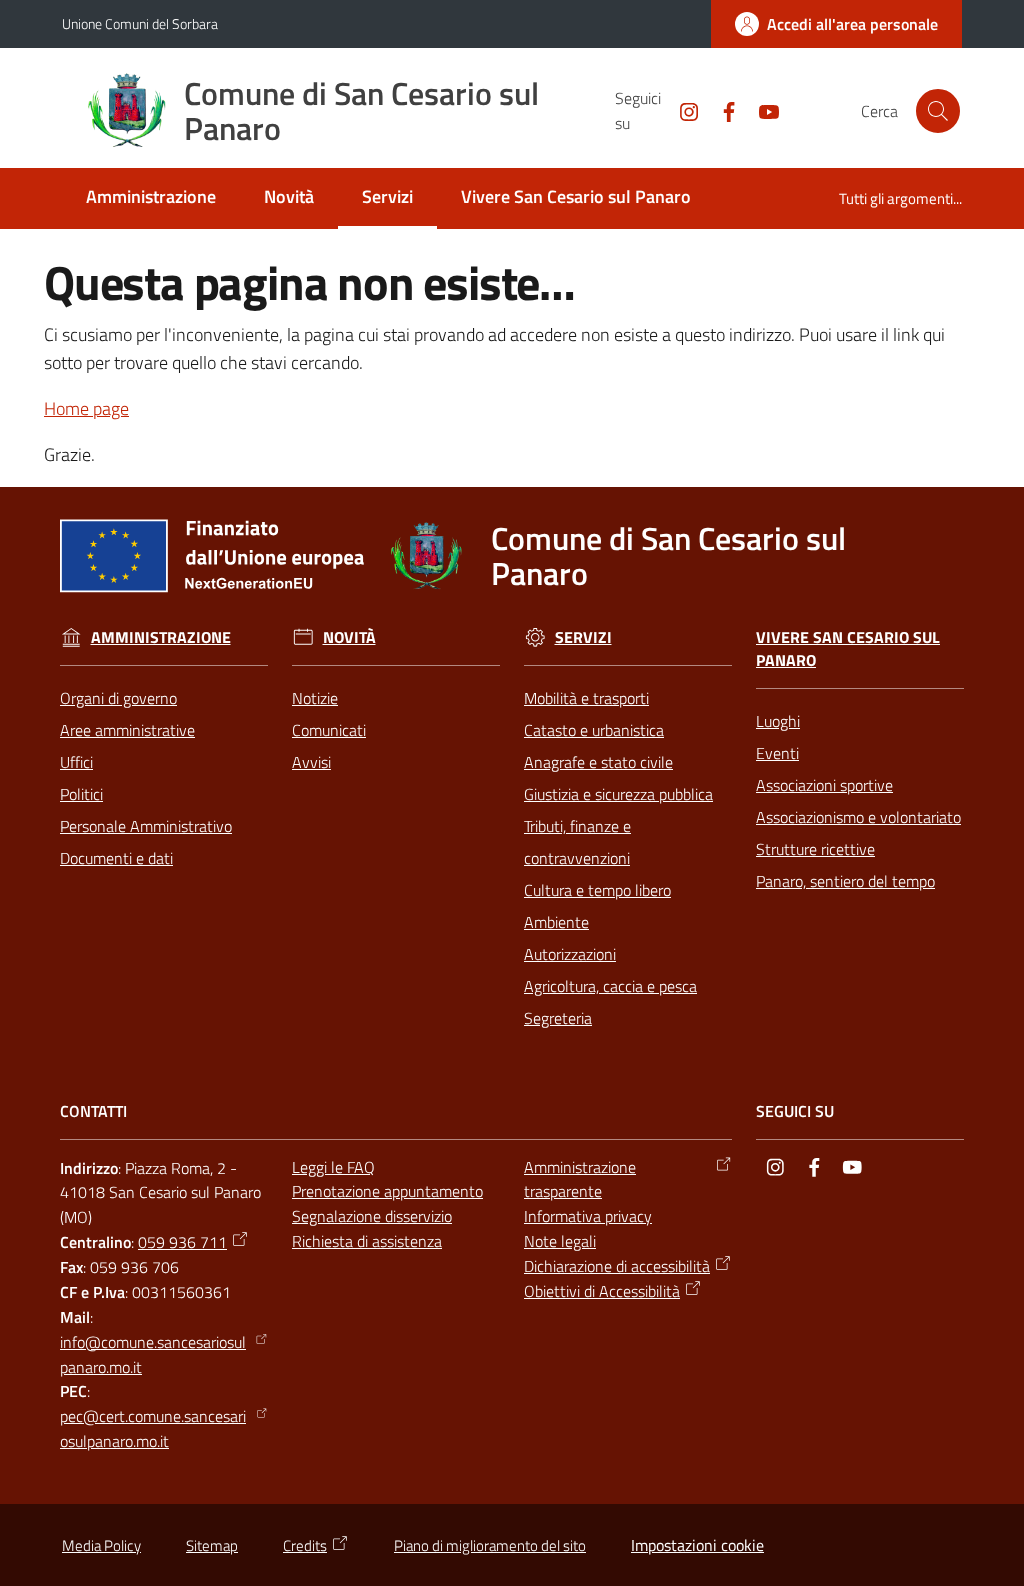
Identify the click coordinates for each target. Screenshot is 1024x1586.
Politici (81, 794)
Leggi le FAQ (333, 1167)
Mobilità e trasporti (586, 698)
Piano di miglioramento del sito (490, 1545)
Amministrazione (161, 637)
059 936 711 (182, 1242)
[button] (938, 111)
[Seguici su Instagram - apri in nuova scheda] (681, 110)
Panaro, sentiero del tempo (845, 881)
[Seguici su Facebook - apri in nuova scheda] (721, 110)
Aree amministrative (127, 730)
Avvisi (311, 762)
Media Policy (101, 1545)
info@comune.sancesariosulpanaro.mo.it (153, 1354)
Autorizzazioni (570, 954)
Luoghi (778, 721)
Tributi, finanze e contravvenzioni (577, 842)
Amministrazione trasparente (580, 1179)
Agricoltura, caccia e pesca (610, 986)
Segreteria (558, 1018)
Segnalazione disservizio (372, 1216)
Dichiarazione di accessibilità (617, 1266)
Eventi (777, 753)
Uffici (76, 762)
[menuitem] (151, 198)
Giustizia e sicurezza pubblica (618, 794)
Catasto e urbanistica (594, 730)
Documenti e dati (116, 858)
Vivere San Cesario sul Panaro (848, 649)
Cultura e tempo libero (597, 890)
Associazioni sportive (824, 785)
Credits (305, 1545)
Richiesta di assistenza (367, 1241)
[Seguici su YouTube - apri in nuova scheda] (761, 110)
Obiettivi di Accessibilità (602, 1291)
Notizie (315, 698)
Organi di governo (118, 698)
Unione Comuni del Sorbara (140, 23)
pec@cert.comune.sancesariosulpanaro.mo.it (153, 1428)
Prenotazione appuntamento (387, 1191)
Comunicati (329, 730)
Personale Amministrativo (146, 826)
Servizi (583, 637)
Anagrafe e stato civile (598, 762)
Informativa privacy (588, 1216)
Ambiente (556, 922)
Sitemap (212, 1545)
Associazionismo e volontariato (858, 817)
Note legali (560, 1241)
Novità (349, 637)
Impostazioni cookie (697, 1545)
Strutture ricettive (815, 849)
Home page (86, 408)
